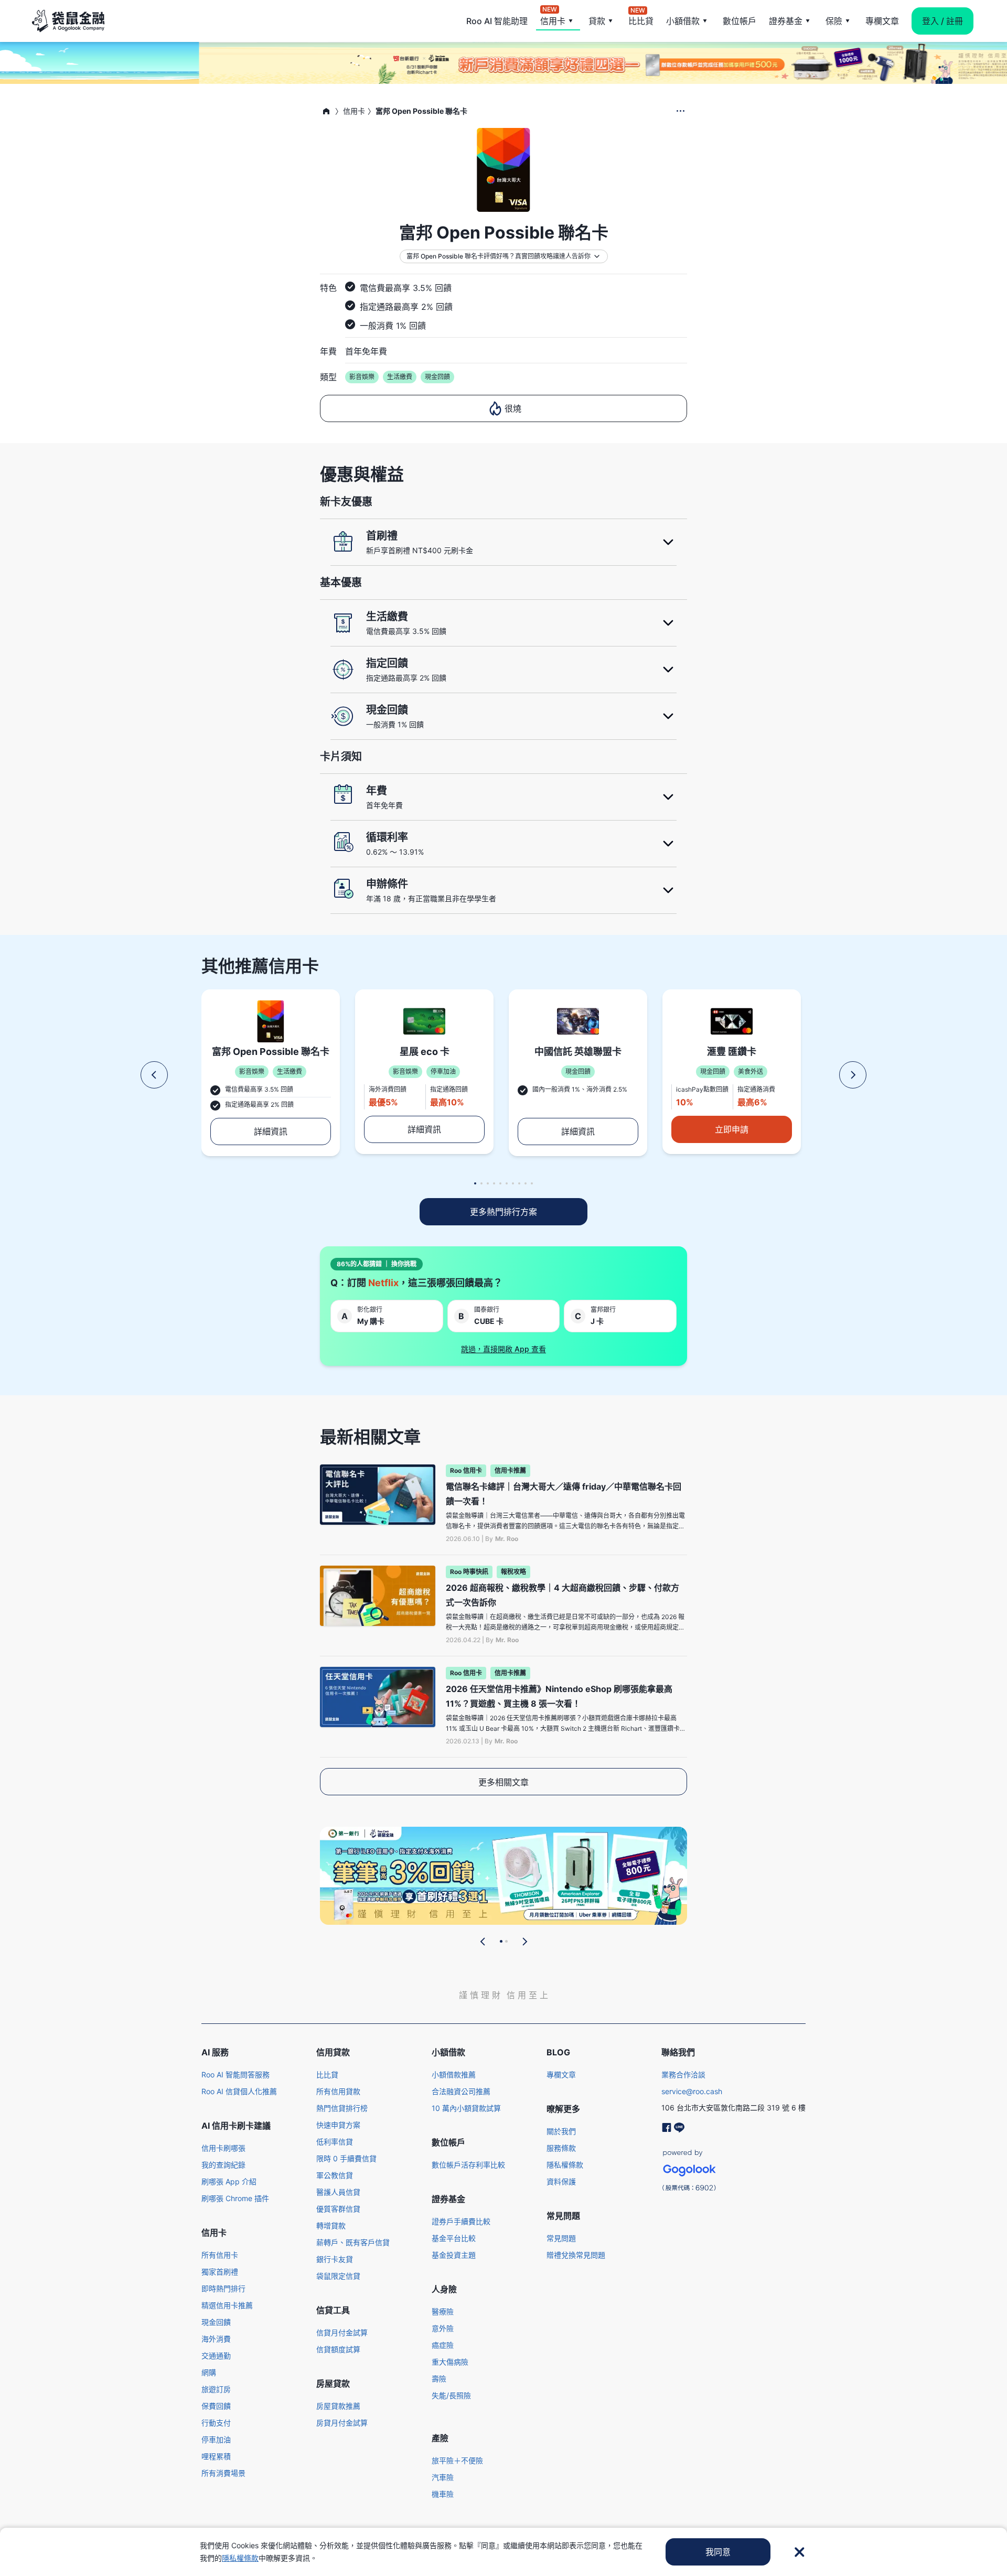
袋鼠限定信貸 (338, 2276)
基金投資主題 (454, 2255)
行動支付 (216, 2423)
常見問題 (561, 2238)
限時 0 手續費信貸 (346, 2158)
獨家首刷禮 (220, 2272)
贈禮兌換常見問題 (576, 2255)
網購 (209, 2372)
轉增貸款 (331, 2225)
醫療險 (443, 2311)
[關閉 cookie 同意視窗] (799, 2552)
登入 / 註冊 (942, 21)
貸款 (597, 21)
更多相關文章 (504, 1782)
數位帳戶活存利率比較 (468, 2165)
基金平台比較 (454, 2238)
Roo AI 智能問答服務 (235, 2074)
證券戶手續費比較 (461, 2221)
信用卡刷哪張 (223, 2148)
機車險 (443, 2494)
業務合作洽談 (683, 2074)
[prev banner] (483, 1942)
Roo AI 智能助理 (497, 21)
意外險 (443, 2328)
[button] (154, 1075)
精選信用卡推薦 (227, 2305)
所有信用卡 (220, 2255)
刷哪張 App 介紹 (229, 2181)
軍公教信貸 (335, 2175)
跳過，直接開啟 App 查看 (504, 1349)
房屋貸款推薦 (338, 2406)
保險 (834, 21)
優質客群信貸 (338, 2209)
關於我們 (561, 2131)
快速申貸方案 (338, 2125)
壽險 (439, 2379)
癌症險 (443, 2345)
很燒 (513, 408)
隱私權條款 (565, 2165)
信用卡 (553, 20)
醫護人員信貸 (338, 2192)
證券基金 (786, 21)
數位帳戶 (740, 21)
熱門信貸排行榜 (342, 2108)
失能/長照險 (451, 2395)
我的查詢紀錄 (223, 2165)
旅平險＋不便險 (457, 2460)
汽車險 (443, 2477)
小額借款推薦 (454, 2074)
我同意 (718, 2552)
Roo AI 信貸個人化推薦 (239, 2091)
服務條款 (561, 2148)
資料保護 (561, 2181)
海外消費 (216, 2339)
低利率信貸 (335, 2142)
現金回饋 (216, 2322)
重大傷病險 (450, 2362)
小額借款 (683, 21)
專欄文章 (882, 21)
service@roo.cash (692, 2091)
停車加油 (216, 2439)
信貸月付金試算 (342, 2332)
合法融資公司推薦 (461, 2091)
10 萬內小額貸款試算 (466, 2108)
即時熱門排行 (223, 2288)
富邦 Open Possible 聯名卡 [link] (421, 111)
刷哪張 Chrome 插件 (235, 2198)
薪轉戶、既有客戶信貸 (353, 2242)
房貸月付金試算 (342, 2423)
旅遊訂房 (216, 2389)
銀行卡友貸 (335, 2259)
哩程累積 (216, 2456)
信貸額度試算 (338, 2349)
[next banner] (524, 1942)
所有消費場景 (223, 2473)
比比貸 (641, 20)
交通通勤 (216, 2356)
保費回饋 (216, 2406)
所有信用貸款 (338, 2091)
